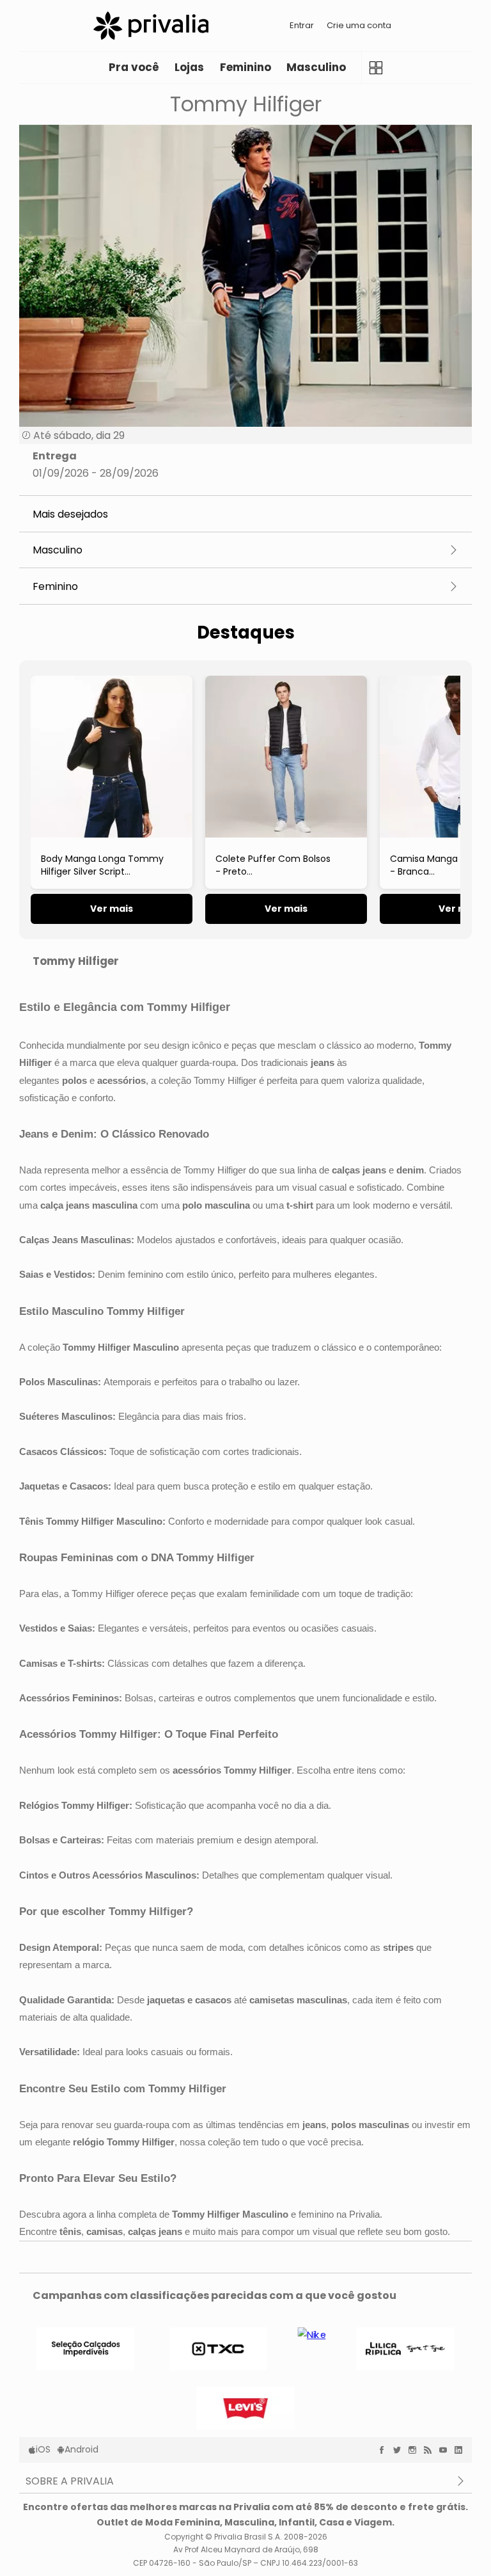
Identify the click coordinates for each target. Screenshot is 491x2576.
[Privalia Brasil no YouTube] (446, 2450)
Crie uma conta (359, 25)
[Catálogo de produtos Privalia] (376, 68)
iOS (43, 2449)
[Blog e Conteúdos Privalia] (431, 2450)
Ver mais (112, 909)
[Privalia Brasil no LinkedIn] (462, 2450)
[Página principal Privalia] (151, 26)
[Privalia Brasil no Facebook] (385, 2450)
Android (82, 2449)
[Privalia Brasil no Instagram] (416, 2450)
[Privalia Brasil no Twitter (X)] (400, 2450)
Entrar (302, 25)
